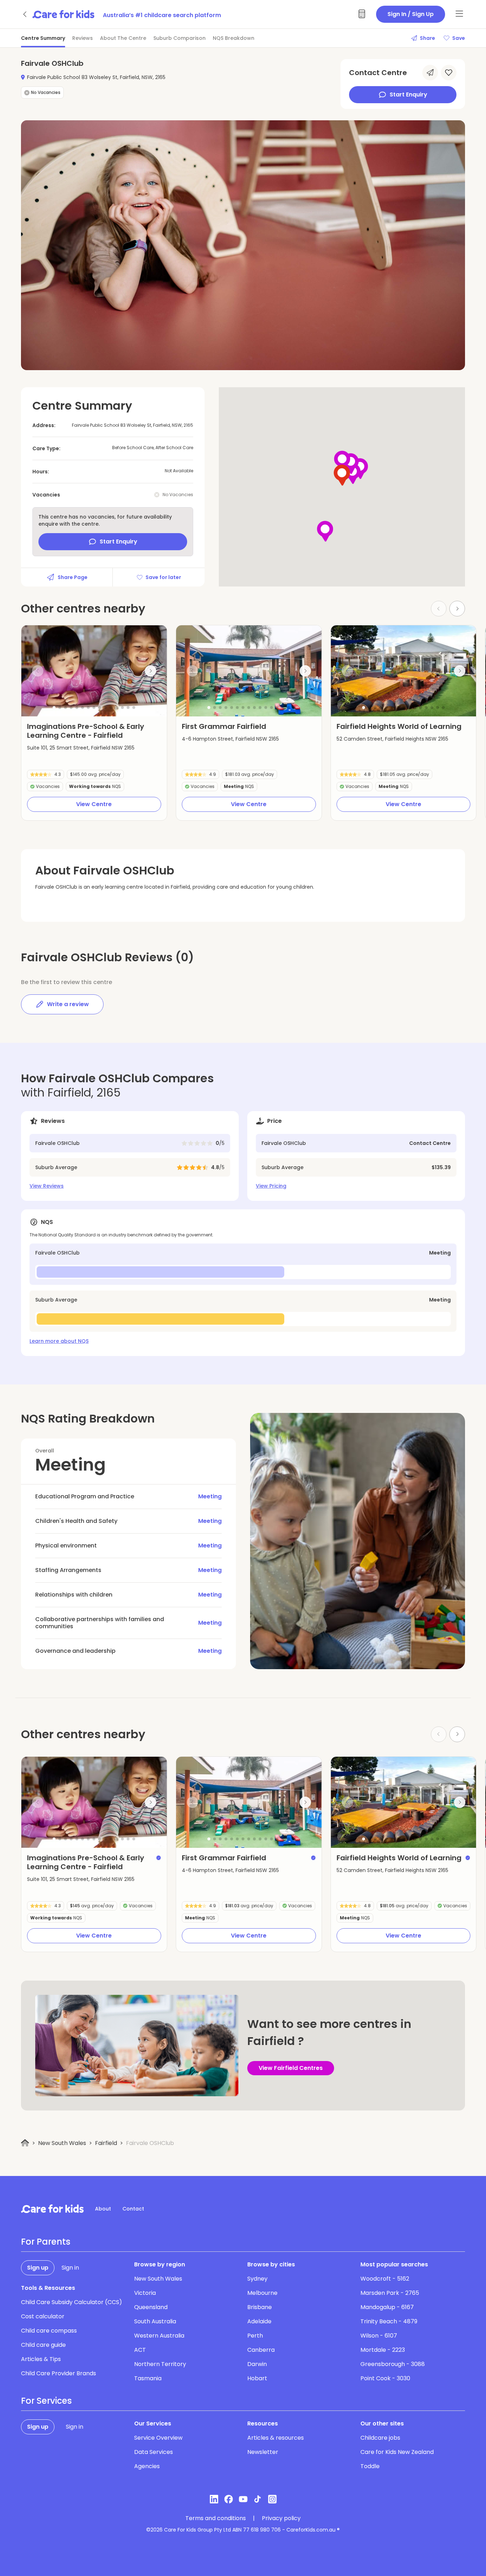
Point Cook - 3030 (385, 2378)
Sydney (257, 2279)
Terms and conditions (216, 2518)
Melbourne (262, 2293)
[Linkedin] (214, 2499)
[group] (94, 671)
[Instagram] (272, 2499)
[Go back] (25, 14)
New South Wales (62, 2143)
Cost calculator (43, 2316)
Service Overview (158, 2438)
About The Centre (123, 38)
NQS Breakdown (234, 38)
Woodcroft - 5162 (385, 2279)
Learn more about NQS (59, 1341)
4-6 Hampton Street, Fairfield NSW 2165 (230, 739)
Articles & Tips (41, 2359)
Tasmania (148, 2378)
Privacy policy (281, 2518)
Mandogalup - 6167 (387, 2307)
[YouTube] (243, 2499)
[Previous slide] (38, 671)
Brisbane (260, 2307)
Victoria (145, 2293)
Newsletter (263, 2452)
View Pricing (271, 1186)
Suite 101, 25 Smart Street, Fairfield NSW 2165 (81, 748)
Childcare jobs (380, 2438)
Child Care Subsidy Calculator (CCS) (72, 2302)
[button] (54, 708)
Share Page (73, 577)
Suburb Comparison (179, 38)
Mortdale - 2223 (383, 2350)
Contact (133, 2209)
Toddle (370, 2466)
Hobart (257, 2378)
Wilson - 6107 (379, 2336)
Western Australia (159, 2336)
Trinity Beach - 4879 (389, 2321)
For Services (46, 2401)
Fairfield (106, 2143)
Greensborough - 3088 (393, 2364)
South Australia (155, 2321)
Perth (255, 2336)
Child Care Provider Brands (59, 2373)
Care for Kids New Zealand (397, 2452)
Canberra (261, 2350)
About (103, 2209)
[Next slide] (457, 609)
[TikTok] (258, 2499)
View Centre (94, 804)
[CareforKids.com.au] (52, 2209)
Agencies (147, 2466)
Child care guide (43, 2345)
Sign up (38, 2268)
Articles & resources (276, 2438)
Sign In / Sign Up (411, 14)
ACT (140, 2350)
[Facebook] (229, 2499)
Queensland (151, 2307)
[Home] (25, 2143)
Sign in (70, 2268)
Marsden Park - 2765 (390, 2293)
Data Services (154, 2452)
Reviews (83, 38)
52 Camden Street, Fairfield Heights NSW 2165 (392, 739)
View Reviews (47, 1186)
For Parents (46, 2242)
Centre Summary (43, 38)
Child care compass (49, 2331)
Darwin (257, 2364)
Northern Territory (160, 2364)
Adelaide (259, 2321)
